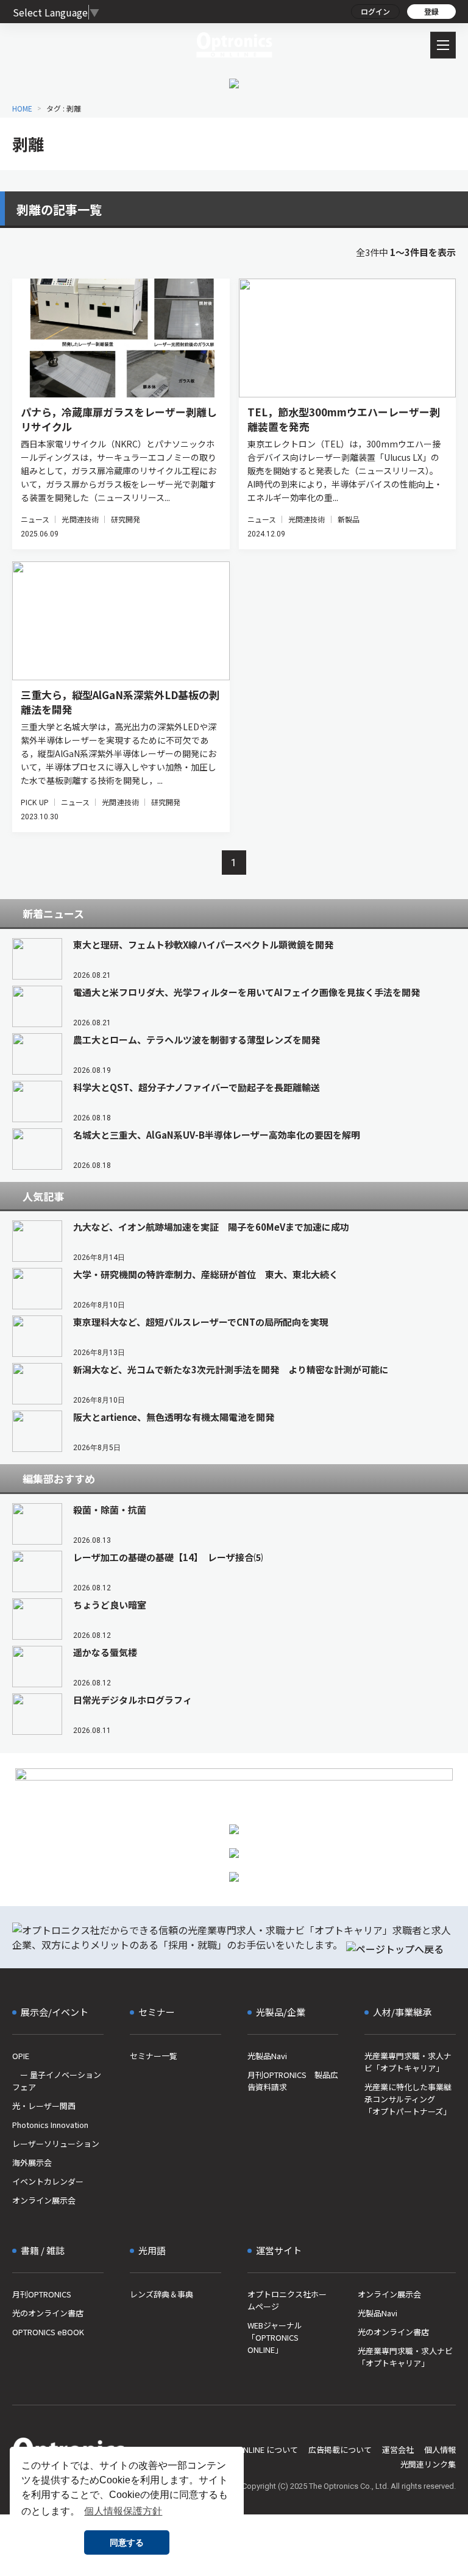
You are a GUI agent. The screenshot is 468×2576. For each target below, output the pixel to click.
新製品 (349, 519)
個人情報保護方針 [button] (123, 2511)
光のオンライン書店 (48, 2313)
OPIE (21, 2056)
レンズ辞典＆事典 (161, 2294)
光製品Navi (267, 2056)
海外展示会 (32, 2162)
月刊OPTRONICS (42, 2294)
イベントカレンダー (48, 2181)
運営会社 (398, 2450)
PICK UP (35, 802)
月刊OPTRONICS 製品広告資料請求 (293, 2081)
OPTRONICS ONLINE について (245, 2450)
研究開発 (126, 519)
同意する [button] (127, 2542)
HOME (22, 108)
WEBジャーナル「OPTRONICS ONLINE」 (275, 2337)
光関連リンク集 (428, 2464)
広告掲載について (340, 2450)
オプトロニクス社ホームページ (287, 2300)
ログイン (375, 11)
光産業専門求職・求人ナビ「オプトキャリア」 (408, 2062)
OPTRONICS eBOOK (48, 2332)
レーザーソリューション (56, 2144)
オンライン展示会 (44, 2200)
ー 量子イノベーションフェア (57, 2081)
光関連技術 (80, 519)
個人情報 (440, 2450)
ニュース (35, 519)
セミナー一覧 (154, 2056)
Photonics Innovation (50, 2125)
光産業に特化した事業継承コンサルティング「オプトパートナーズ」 (408, 2099)
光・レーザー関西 (44, 2106)
